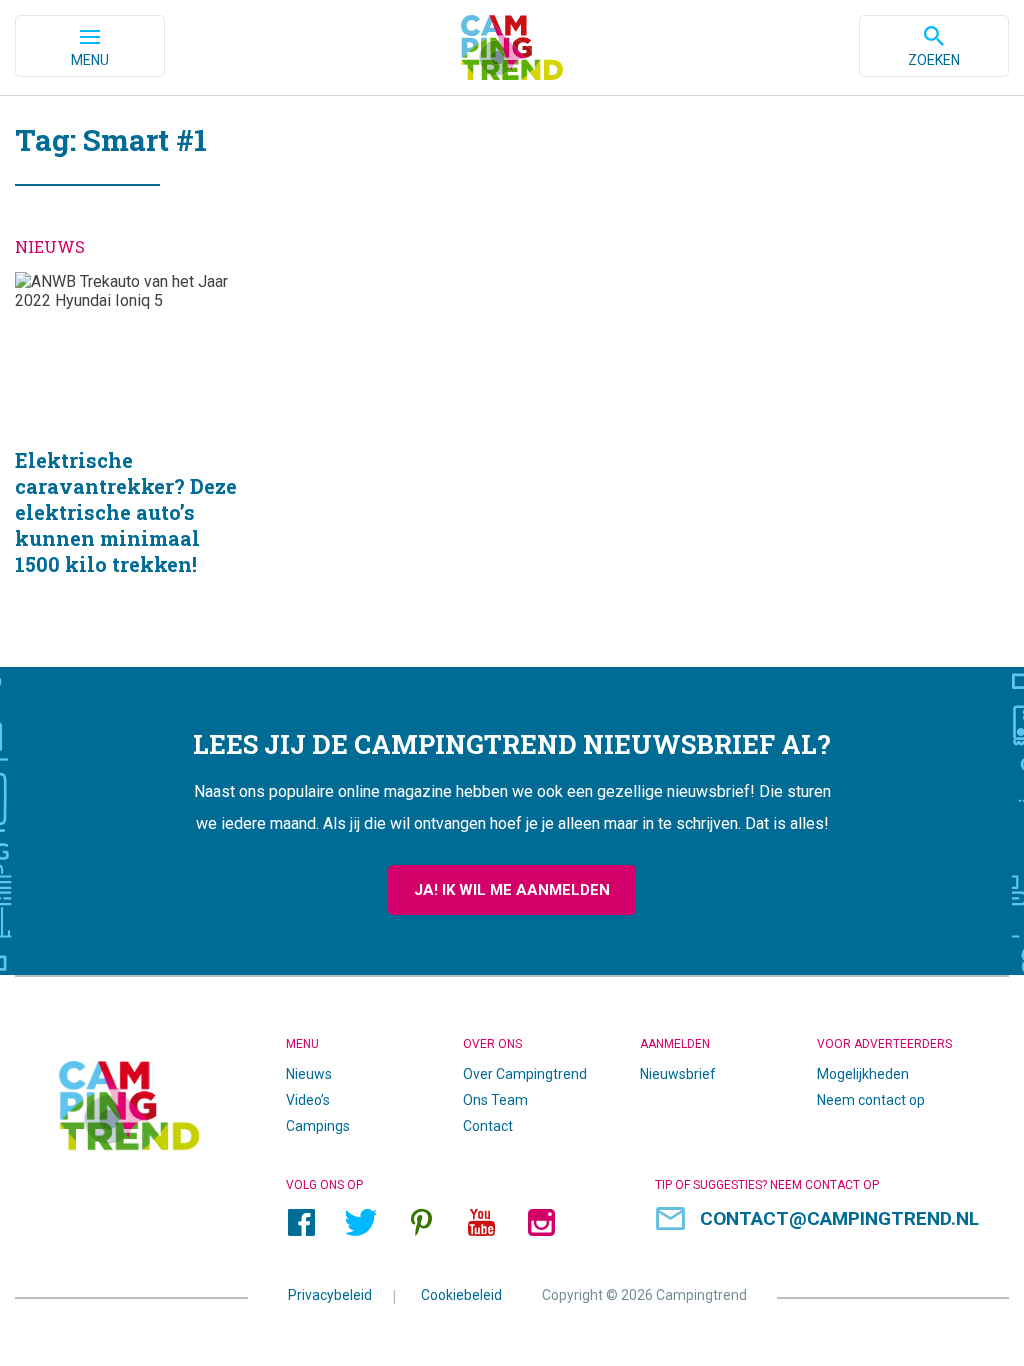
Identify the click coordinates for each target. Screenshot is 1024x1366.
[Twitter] (361, 1222)
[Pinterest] (421, 1222)
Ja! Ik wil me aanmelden (512, 890)
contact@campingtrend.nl (839, 1218)
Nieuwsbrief (678, 1074)
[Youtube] (481, 1222)
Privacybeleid (330, 1295)
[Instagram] (541, 1222)
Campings (318, 1126)
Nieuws (309, 1074)
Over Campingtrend (525, 1074)
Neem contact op (871, 1100)
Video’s (308, 1100)
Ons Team (495, 1100)
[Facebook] (301, 1222)
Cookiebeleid (461, 1295)
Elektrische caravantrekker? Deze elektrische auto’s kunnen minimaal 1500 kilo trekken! (128, 449)
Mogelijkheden (863, 1074)
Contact (488, 1126)
